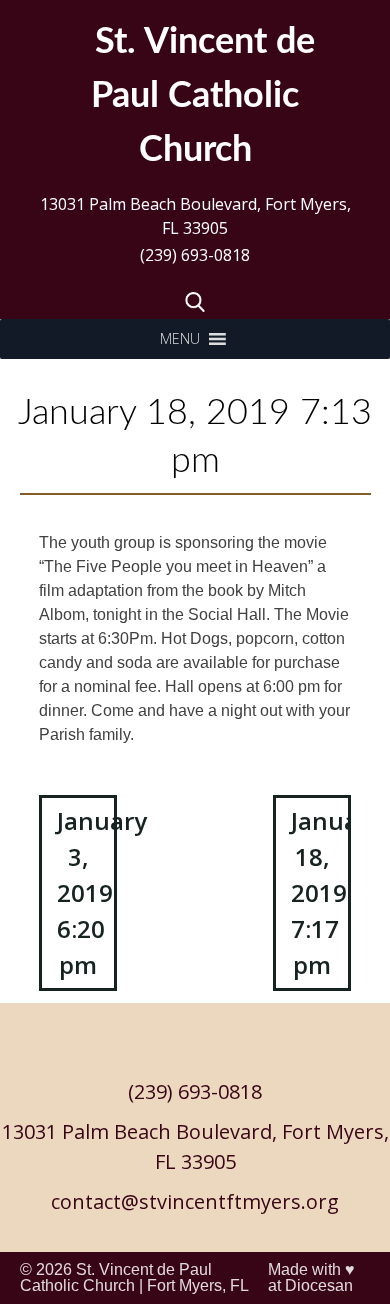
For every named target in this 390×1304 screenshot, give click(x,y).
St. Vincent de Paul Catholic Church (116, 1277)
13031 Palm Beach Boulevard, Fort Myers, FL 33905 (195, 216)
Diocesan (319, 1285)
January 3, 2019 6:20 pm (87, 892)
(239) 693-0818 (195, 255)
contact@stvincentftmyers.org (195, 1201)
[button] (180, 339)
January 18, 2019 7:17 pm (321, 892)
